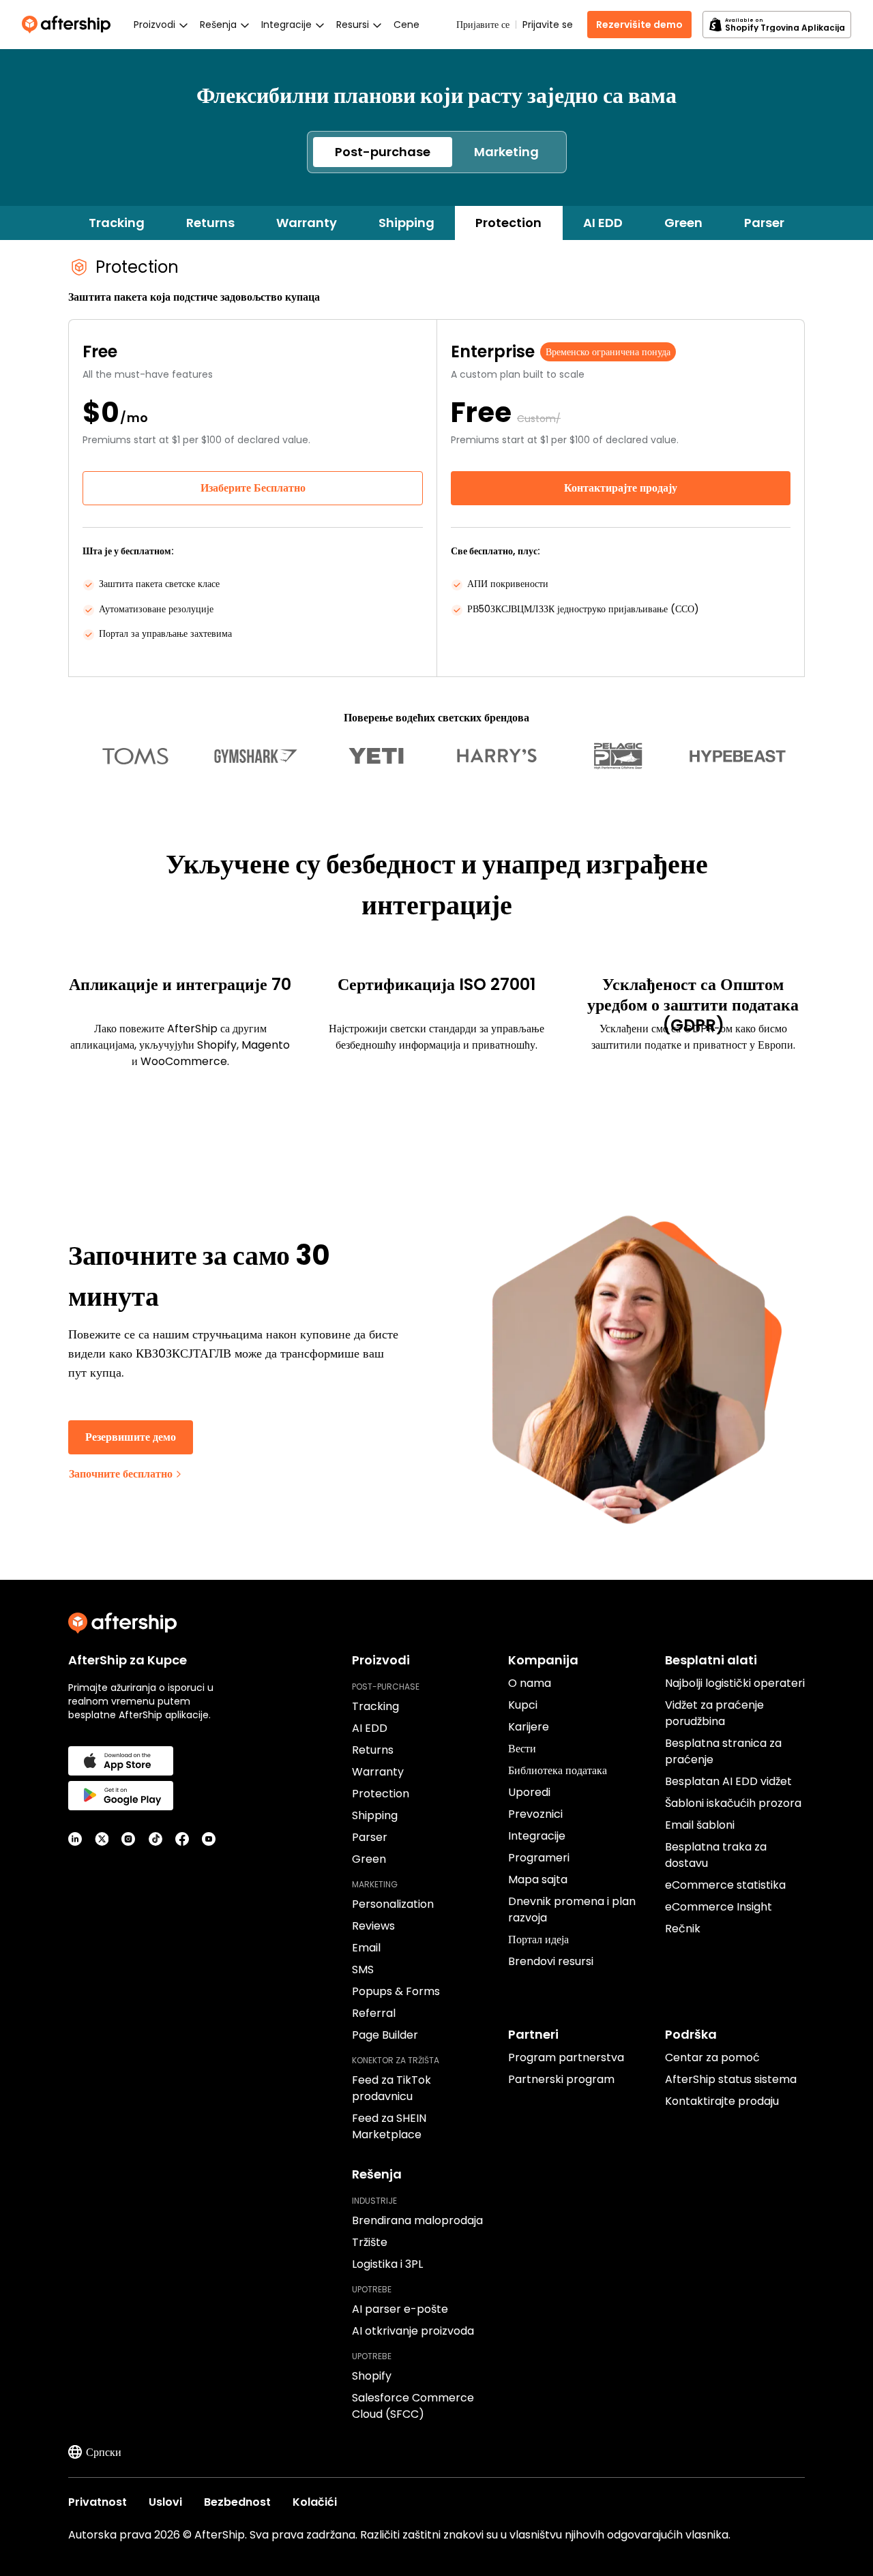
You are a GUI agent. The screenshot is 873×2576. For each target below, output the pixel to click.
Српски (104, 2452)
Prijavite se (548, 25)
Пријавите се (483, 25)
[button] (383, 152)
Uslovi (165, 2502)
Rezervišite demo (639, 25)
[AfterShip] (70, 25)
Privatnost (98, 2502)
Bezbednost (237, 2502)
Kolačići (315, 2502)
